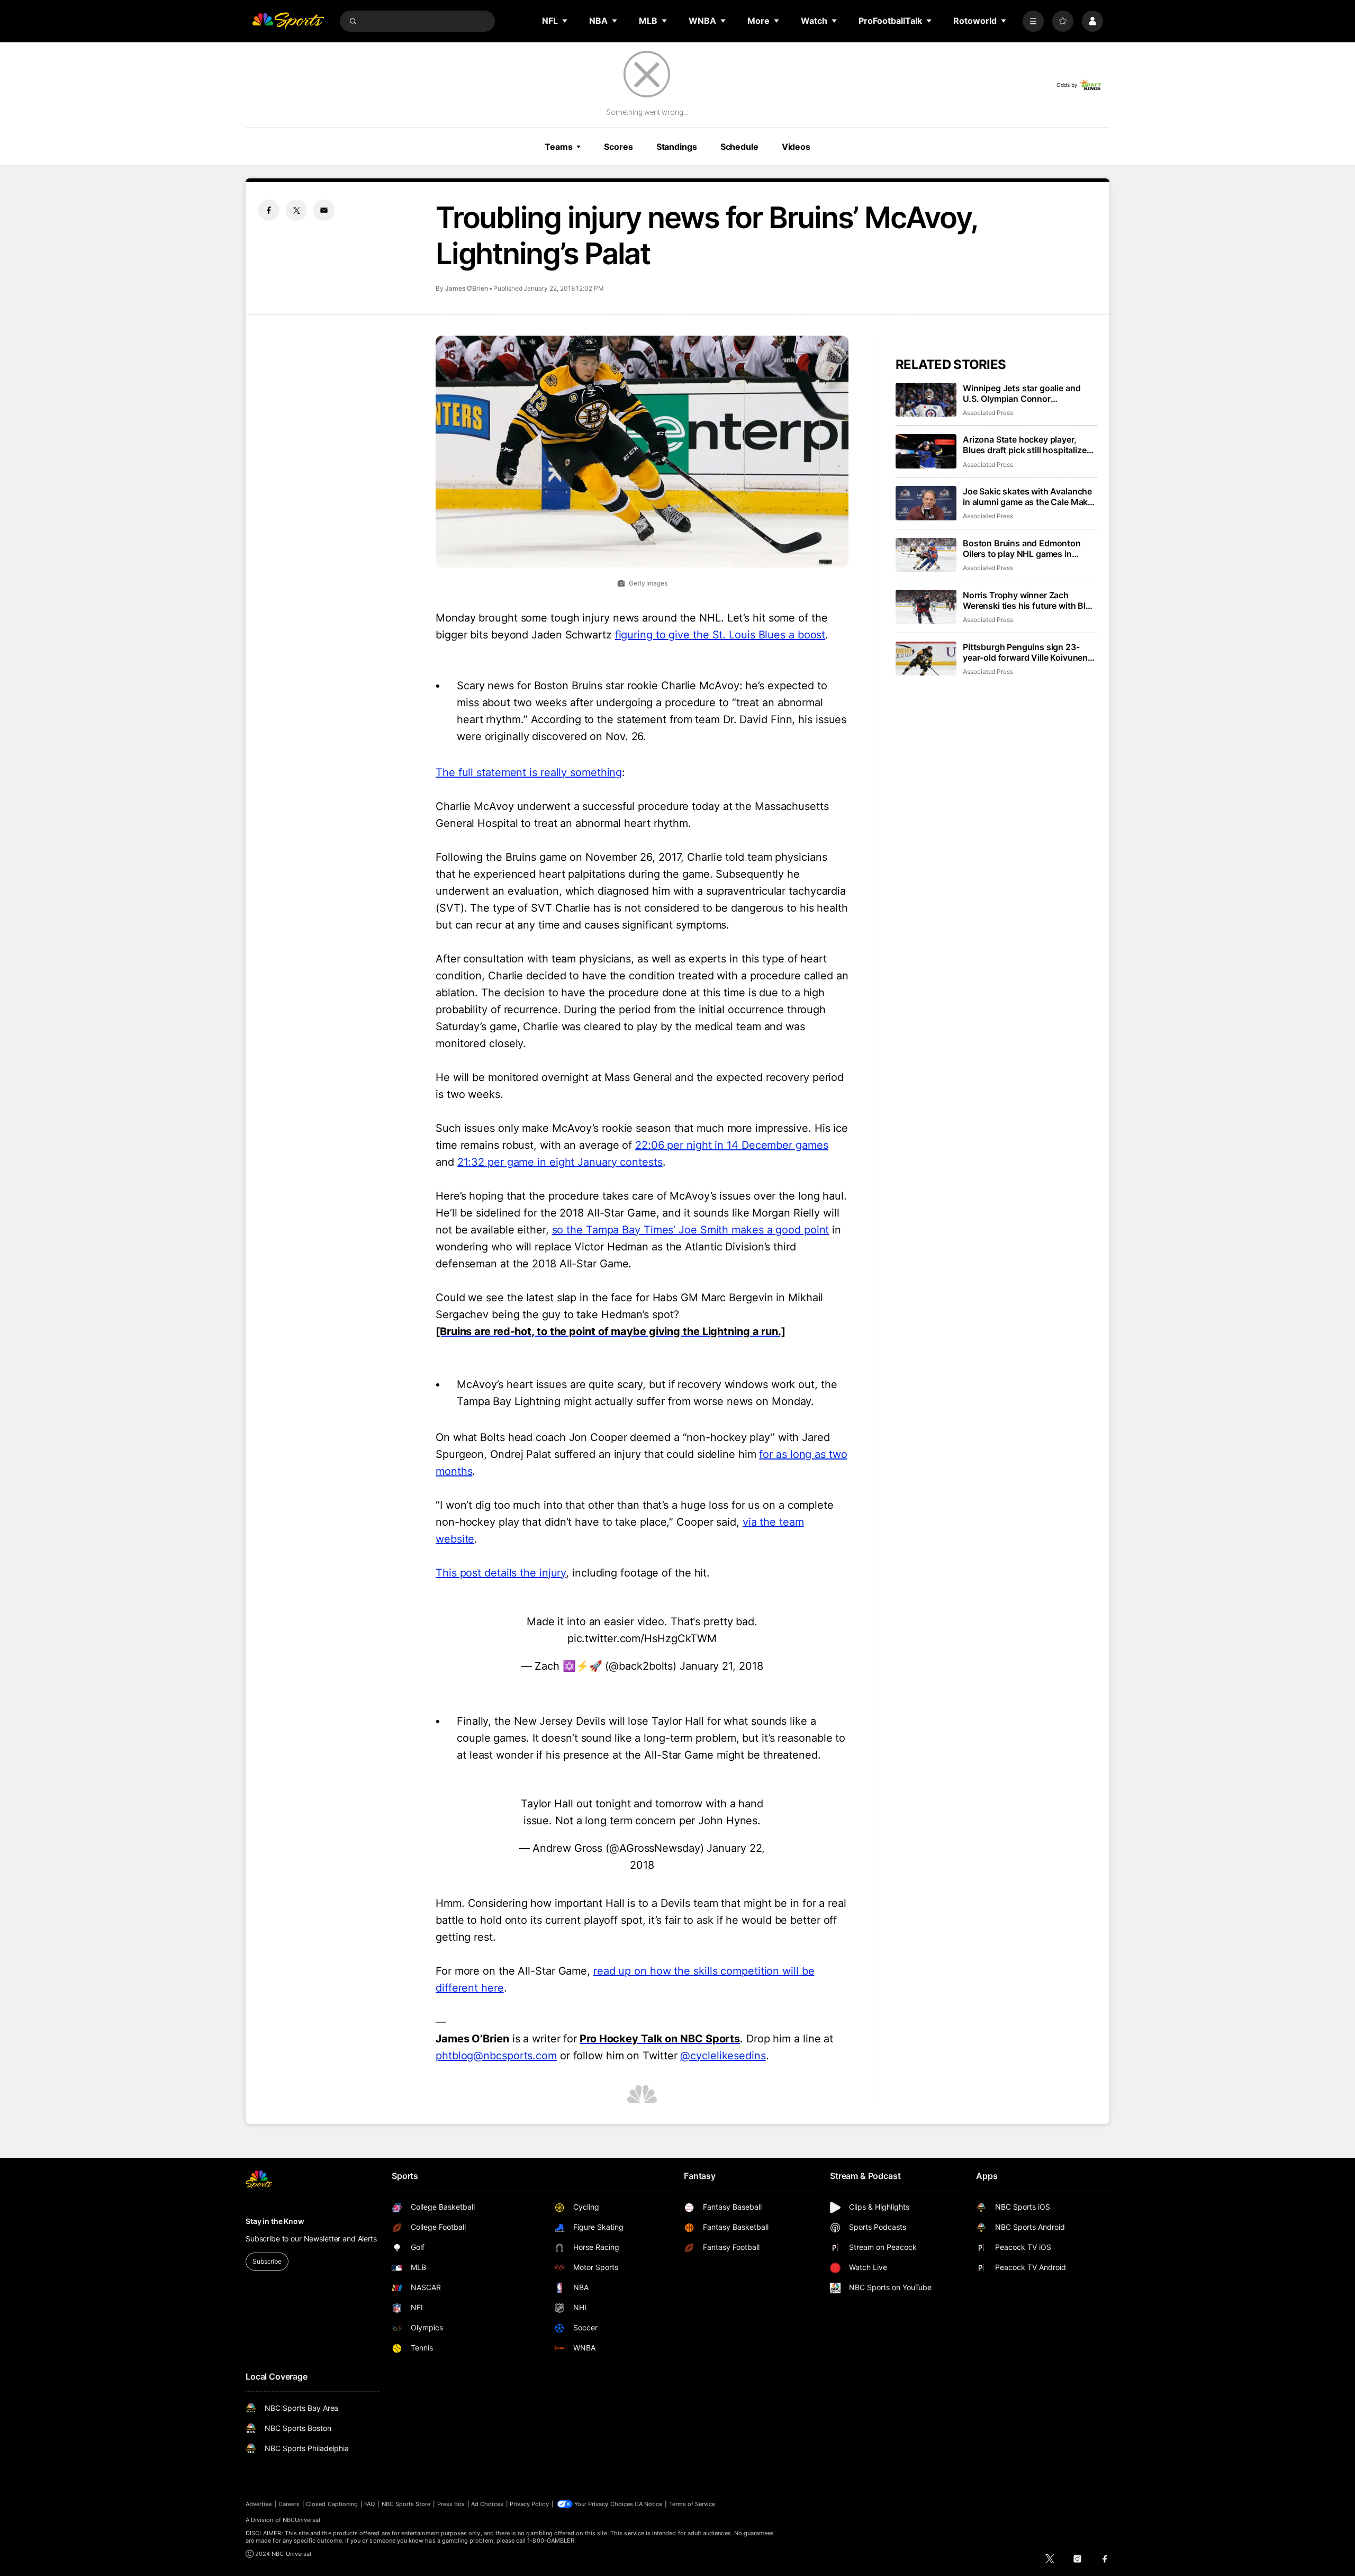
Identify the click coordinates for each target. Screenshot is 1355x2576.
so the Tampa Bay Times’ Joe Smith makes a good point (691, 1230)
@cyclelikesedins (723, 2056)
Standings (677, 147)
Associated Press (988, 413)
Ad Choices (487, 2504)
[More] (1033, 21)
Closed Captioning (332, 2504)
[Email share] (324, 210)
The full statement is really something (529, 772)
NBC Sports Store (406, 2504)
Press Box (451, 2504)
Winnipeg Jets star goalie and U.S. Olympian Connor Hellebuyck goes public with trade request (1022, 393)
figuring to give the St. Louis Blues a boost (720, 635)
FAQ (369, 2504)
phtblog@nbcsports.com (496, 2056)
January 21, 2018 (721, 1666)
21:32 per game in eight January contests (560, 1162)
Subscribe (267, 2261)
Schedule (739, 147)
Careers (289, 2504)
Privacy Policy (529, 2504)
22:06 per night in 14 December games (731, 1145)
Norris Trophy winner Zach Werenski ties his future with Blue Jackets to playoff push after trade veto (1029, 600)
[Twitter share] (296, 210)
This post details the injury (501, 1573)
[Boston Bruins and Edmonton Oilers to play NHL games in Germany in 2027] (926, 555)
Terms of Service (692, 2504)
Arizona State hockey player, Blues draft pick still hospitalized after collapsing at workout (1027, 445)
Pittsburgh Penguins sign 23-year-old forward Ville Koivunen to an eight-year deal (1025, 652)
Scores (618, 147)
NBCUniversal (302, 2520)
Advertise (259, 2504)
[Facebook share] (269, 210)
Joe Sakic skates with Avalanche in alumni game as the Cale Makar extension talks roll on (1029, 497)
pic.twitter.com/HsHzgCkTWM (642, 1638)
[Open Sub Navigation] (565, 21)
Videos (796, 147)
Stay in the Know (275, 2221)
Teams (558, 147)
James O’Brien (467, 288)
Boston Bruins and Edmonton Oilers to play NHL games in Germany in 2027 (1022, 548)
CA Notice (649, 2504)
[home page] (288, 21)
